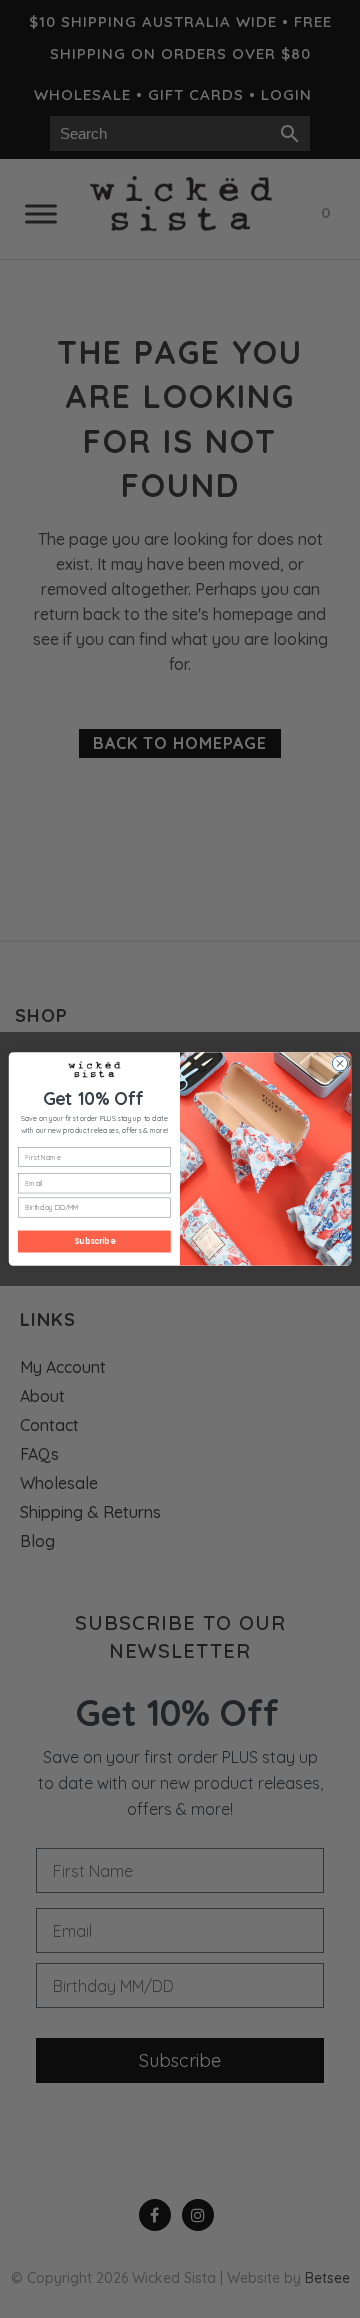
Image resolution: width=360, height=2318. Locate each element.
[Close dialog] (339, 1063)
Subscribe (94, 1241)
